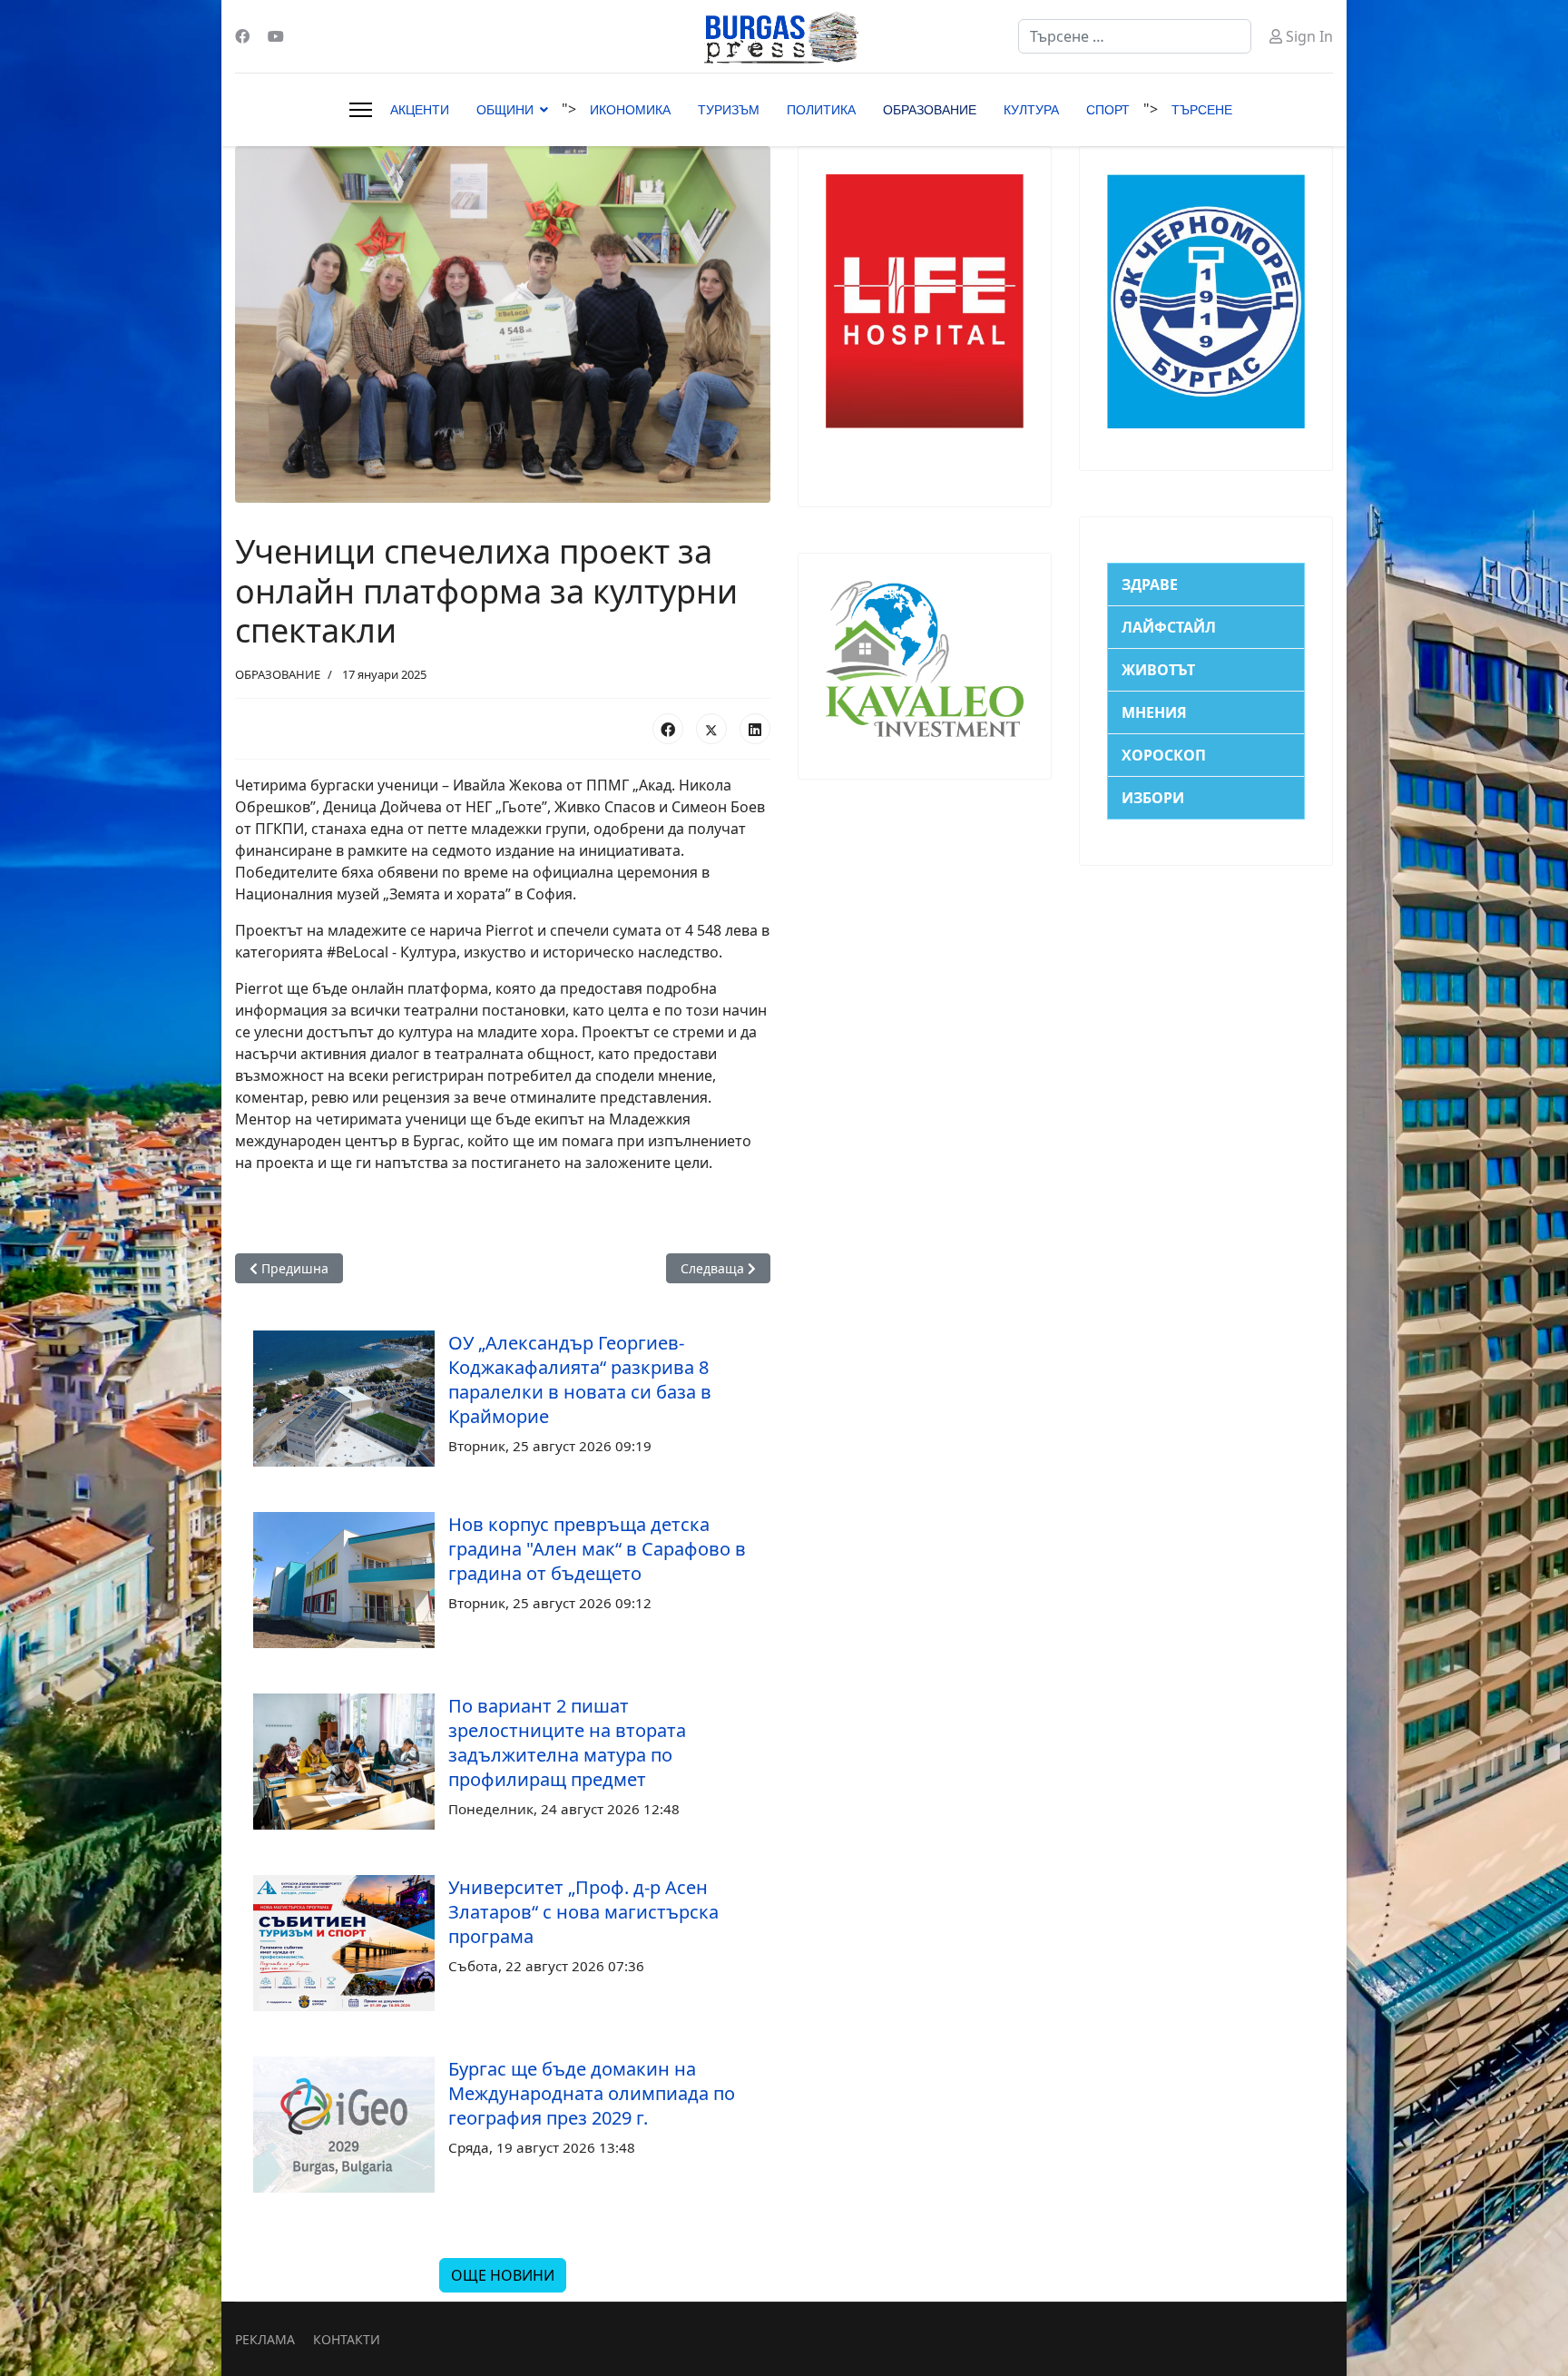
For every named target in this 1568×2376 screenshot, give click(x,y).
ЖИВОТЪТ (1158, 670)
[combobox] (1135, 36)
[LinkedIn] (755, 729)
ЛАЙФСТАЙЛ (1169, 627)
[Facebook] (242, 36)
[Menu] (361, 110)
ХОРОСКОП (1164, 755)
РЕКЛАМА (265, 2339)
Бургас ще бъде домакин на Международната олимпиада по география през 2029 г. (592, 2093)
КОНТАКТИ (347, 2339)
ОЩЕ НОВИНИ (503, 2275)
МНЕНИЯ (1154, 712)
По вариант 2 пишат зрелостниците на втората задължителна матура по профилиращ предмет (567, 1743)
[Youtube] (276, 36)
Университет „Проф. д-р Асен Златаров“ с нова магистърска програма (583, 1912)
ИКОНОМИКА (630, 110)
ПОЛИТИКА (821, 110)
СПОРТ (1108, 110)
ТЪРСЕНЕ (1202, 110)
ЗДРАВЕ (1150, 584)
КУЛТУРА (1031, 110)
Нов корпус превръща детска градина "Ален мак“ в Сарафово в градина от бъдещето (597, 1549)
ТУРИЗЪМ (729, 110)
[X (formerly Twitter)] (711, 729)
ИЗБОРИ (1153, 798)
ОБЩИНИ (505, 110)
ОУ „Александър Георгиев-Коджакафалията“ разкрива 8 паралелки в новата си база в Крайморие (580, 1379)
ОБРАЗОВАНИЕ (930, 110)
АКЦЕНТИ (420, 110)
